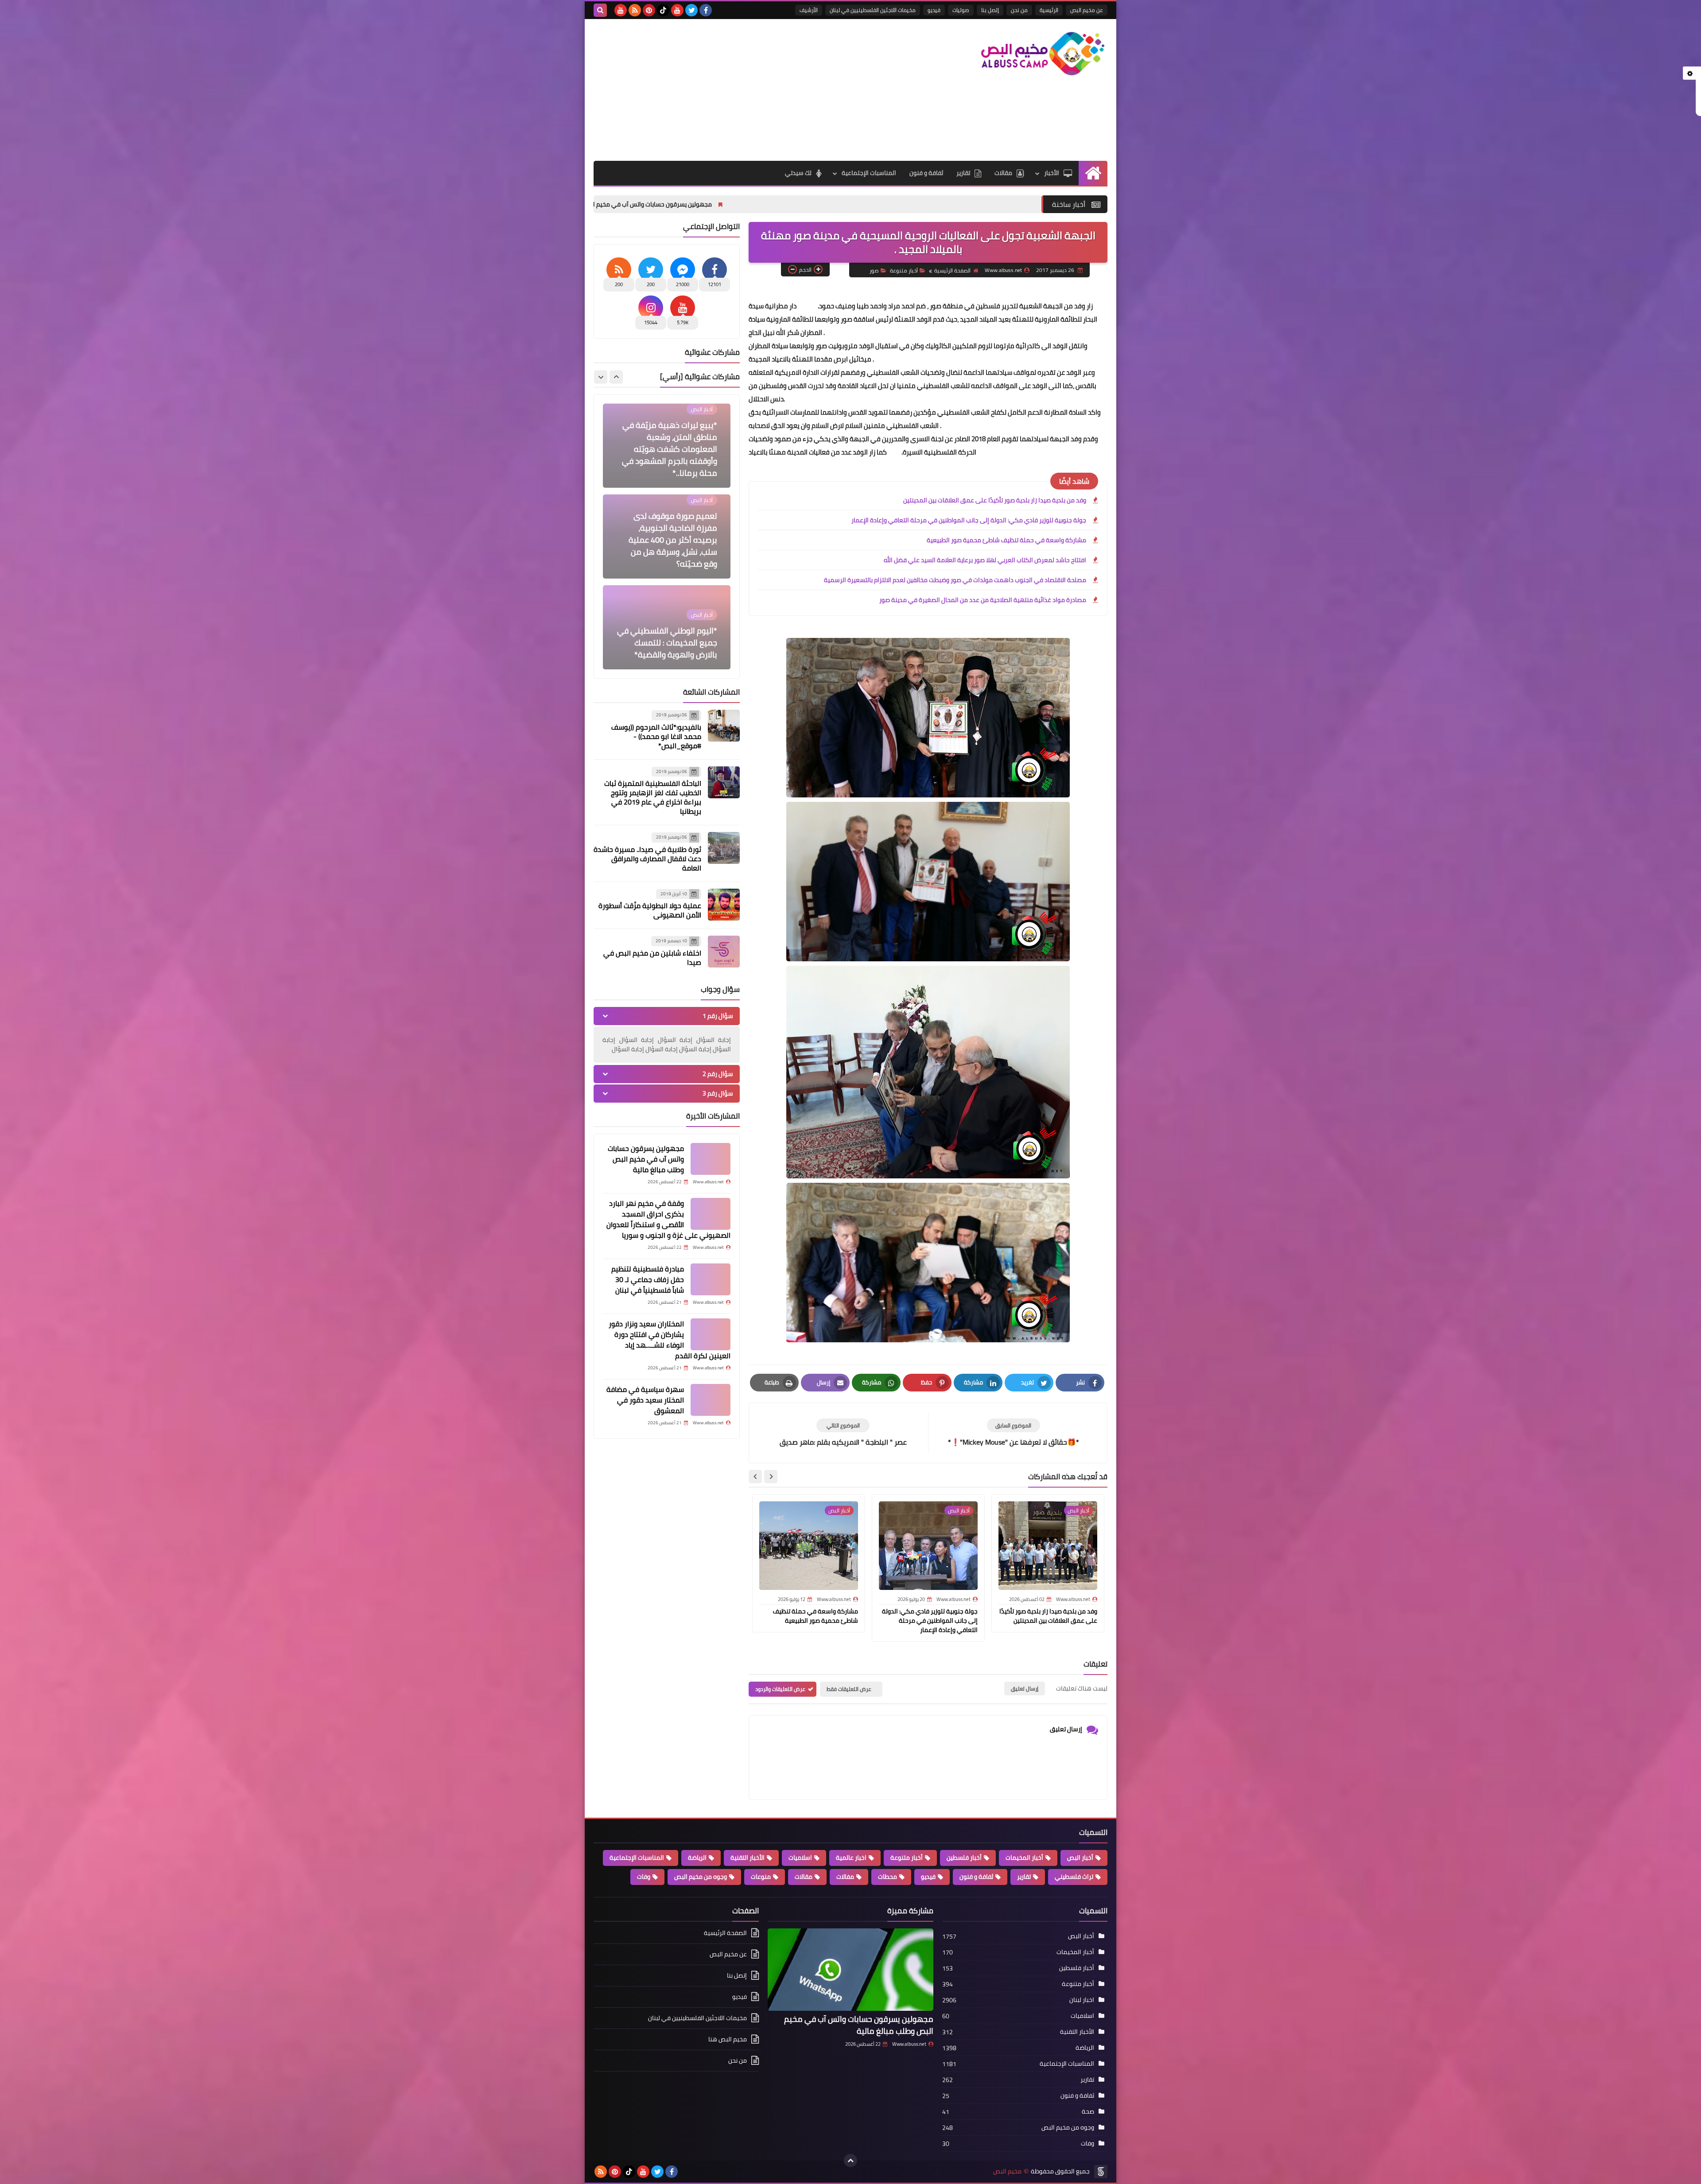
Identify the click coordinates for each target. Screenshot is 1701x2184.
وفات (644, 1877)
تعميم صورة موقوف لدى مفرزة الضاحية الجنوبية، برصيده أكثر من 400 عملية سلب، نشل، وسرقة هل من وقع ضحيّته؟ (673, 449)
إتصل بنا (990, 10)
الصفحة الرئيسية (952, 270)
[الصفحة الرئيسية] (1093, 173)
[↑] (850, 2161)
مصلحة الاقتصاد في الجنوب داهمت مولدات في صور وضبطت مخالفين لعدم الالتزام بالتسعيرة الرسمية (955, 580)
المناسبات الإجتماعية (869, 173)
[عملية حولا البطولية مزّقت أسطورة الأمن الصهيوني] (724, 905)
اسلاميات (800, 1858)
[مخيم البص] (1043, 54)
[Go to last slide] (771, 1477)
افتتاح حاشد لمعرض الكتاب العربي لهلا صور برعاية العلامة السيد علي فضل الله (985, 560)
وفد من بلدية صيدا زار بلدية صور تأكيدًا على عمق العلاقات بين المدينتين (995, 500)
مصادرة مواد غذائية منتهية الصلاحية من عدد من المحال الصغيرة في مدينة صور (983, 600)
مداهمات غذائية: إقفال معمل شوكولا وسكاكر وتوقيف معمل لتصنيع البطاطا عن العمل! (667, 637)
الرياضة (697, 1858)
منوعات (761, 1877)
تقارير (963, 173)
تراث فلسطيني (1074, 1877)
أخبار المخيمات (1024, 1858)
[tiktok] (663, 10)
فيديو (934, 10)
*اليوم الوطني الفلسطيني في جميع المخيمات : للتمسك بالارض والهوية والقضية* (667, 552)
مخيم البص (1007, 2171)
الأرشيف (809, 10)
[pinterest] (649, 10)
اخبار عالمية (851, 1858)
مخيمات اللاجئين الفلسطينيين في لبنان (873, 10)
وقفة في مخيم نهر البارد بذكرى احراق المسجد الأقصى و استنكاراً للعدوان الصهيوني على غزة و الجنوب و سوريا (612, 204)
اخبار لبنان (1082, 2000)
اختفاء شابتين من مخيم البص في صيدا (652, 958)
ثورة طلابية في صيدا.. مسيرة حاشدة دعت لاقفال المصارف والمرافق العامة (647, 859)
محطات (887, 1877)
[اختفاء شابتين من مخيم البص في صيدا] (724, 952)
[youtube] (677, 10)
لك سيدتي (798, 173)
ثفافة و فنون (926, 173)
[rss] (635, 10)
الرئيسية (1049, 10)
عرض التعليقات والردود (780, 1689)
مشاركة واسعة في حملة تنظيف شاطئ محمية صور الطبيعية (1006, 540)
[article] (843, 1433)
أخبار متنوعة (904, 270)
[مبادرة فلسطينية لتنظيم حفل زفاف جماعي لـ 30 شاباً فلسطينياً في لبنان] (711, 1279)
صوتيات (961, 10)
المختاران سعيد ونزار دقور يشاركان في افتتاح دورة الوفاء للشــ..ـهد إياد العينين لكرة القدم (670, 1340)
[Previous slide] (616, 377)
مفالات (845, 1877)
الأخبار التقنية (748, 1858)
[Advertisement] (755, 90)
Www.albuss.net (909, 2044)
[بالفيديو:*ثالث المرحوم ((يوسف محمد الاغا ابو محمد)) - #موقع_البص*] (724, 726)
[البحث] (600, 10)
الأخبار (1052, 173)
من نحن (1019, 10)
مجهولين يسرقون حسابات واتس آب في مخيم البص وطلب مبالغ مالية (872, 204)
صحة (1088, 2111)
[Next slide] (755, 1477)
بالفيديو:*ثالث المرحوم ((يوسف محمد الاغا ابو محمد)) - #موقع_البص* (656, 736)
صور (874, 270)
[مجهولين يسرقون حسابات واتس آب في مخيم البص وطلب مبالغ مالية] (711, 1159)
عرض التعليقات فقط (849, 1689)
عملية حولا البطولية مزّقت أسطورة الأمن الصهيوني (650, 910)
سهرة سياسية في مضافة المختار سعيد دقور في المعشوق (645, 1400)
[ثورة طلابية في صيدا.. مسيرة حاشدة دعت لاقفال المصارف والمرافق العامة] (724, 848)
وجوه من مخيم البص (701, 1877)
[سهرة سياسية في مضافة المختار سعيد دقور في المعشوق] (711, 1400)
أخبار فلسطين (964, 1858)
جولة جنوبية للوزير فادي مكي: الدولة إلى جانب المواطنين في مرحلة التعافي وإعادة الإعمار (969, 520)
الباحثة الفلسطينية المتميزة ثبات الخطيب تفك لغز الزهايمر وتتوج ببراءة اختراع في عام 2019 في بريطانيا (653, 797)
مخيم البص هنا (728, 2039)
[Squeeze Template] (1101, 2172)
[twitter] (691, 10)
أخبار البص (1080, 1858)
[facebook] (706, 10)
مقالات (1003, 173)
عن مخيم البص (1087, 10)
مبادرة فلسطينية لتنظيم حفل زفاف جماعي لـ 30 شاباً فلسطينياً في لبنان (648, 1279)
